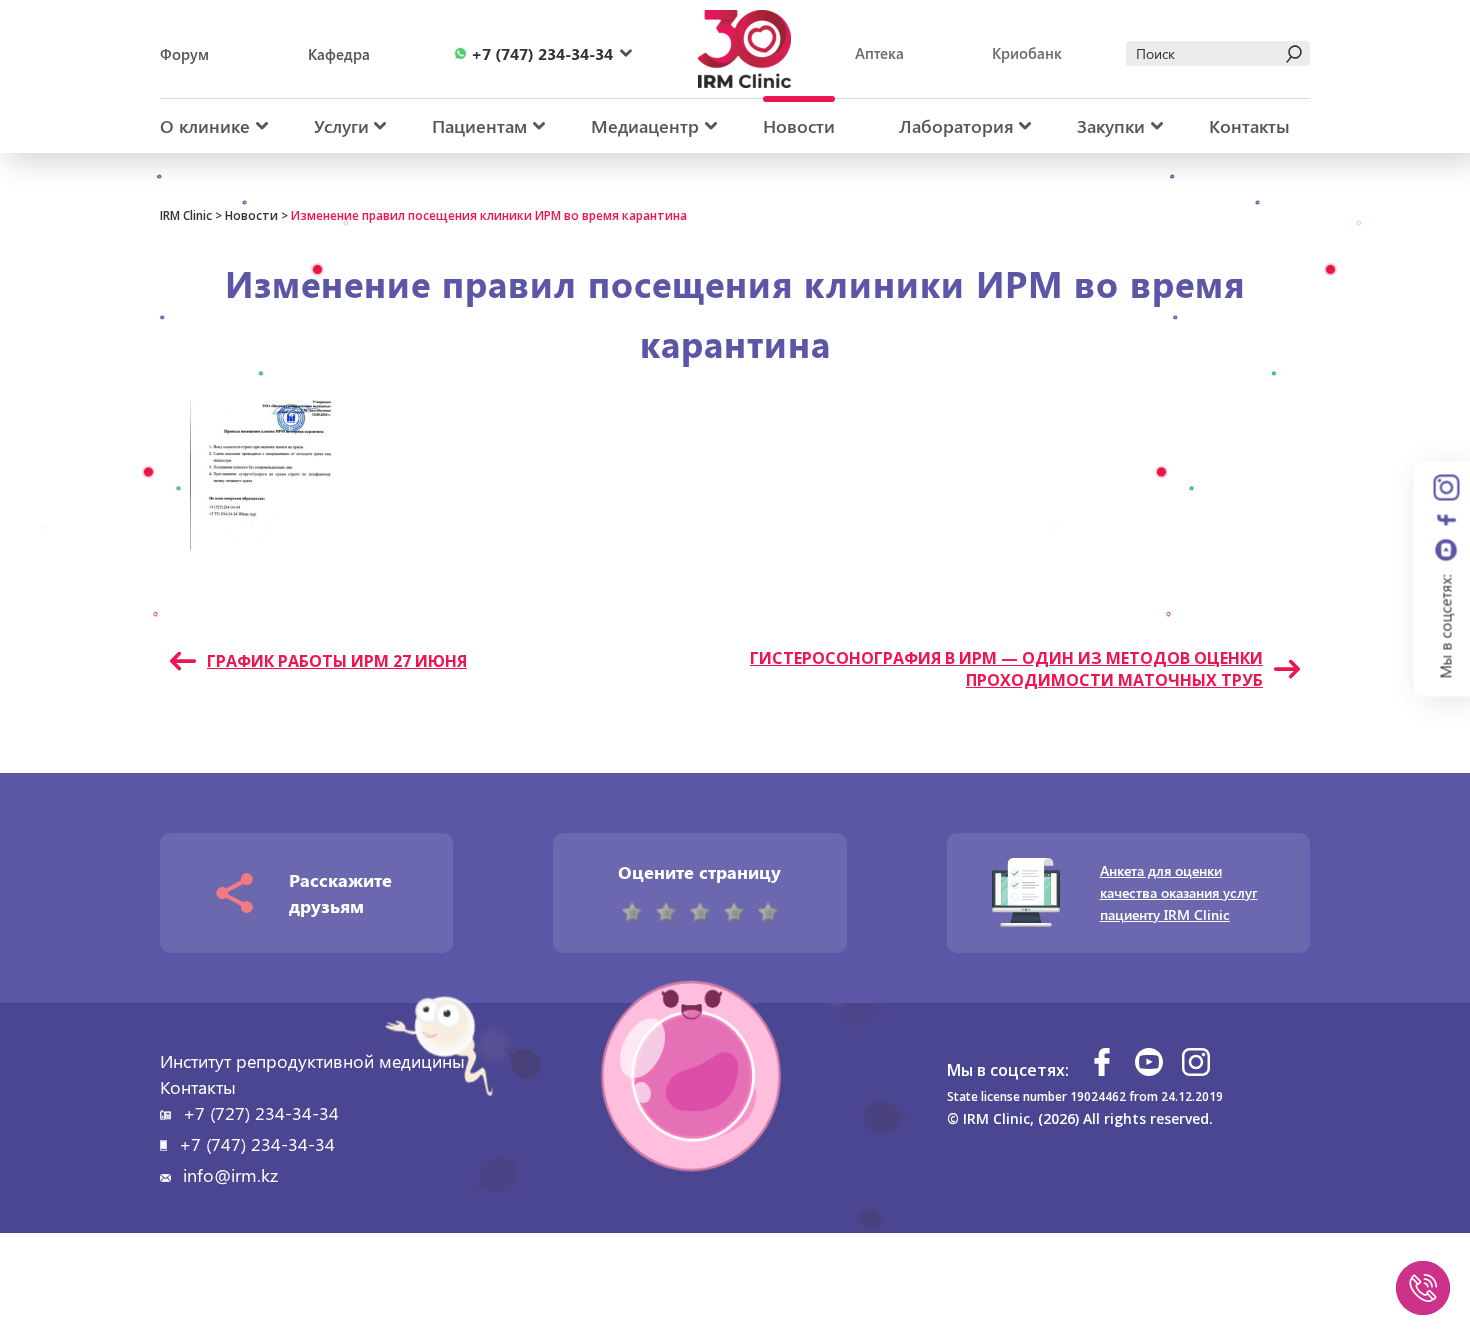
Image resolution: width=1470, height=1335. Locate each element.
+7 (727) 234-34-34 (261, 1113)
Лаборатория (956, 126)
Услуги (341, 126)
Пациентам (479, 126)
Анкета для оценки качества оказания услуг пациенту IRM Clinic (1179, 892)
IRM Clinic (186, 215)
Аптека (879, 53)
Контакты (1249, 126)
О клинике (205, 126)
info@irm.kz (230, 1175)
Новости (799, 126)
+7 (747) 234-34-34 (257, 1144)
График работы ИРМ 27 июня (337, 661)
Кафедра (339, 54)
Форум (184, 54)
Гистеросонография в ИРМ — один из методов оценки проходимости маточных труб (1006, 669)
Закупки (1111, 126)
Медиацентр (645, 126)
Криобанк (1027, 53)
